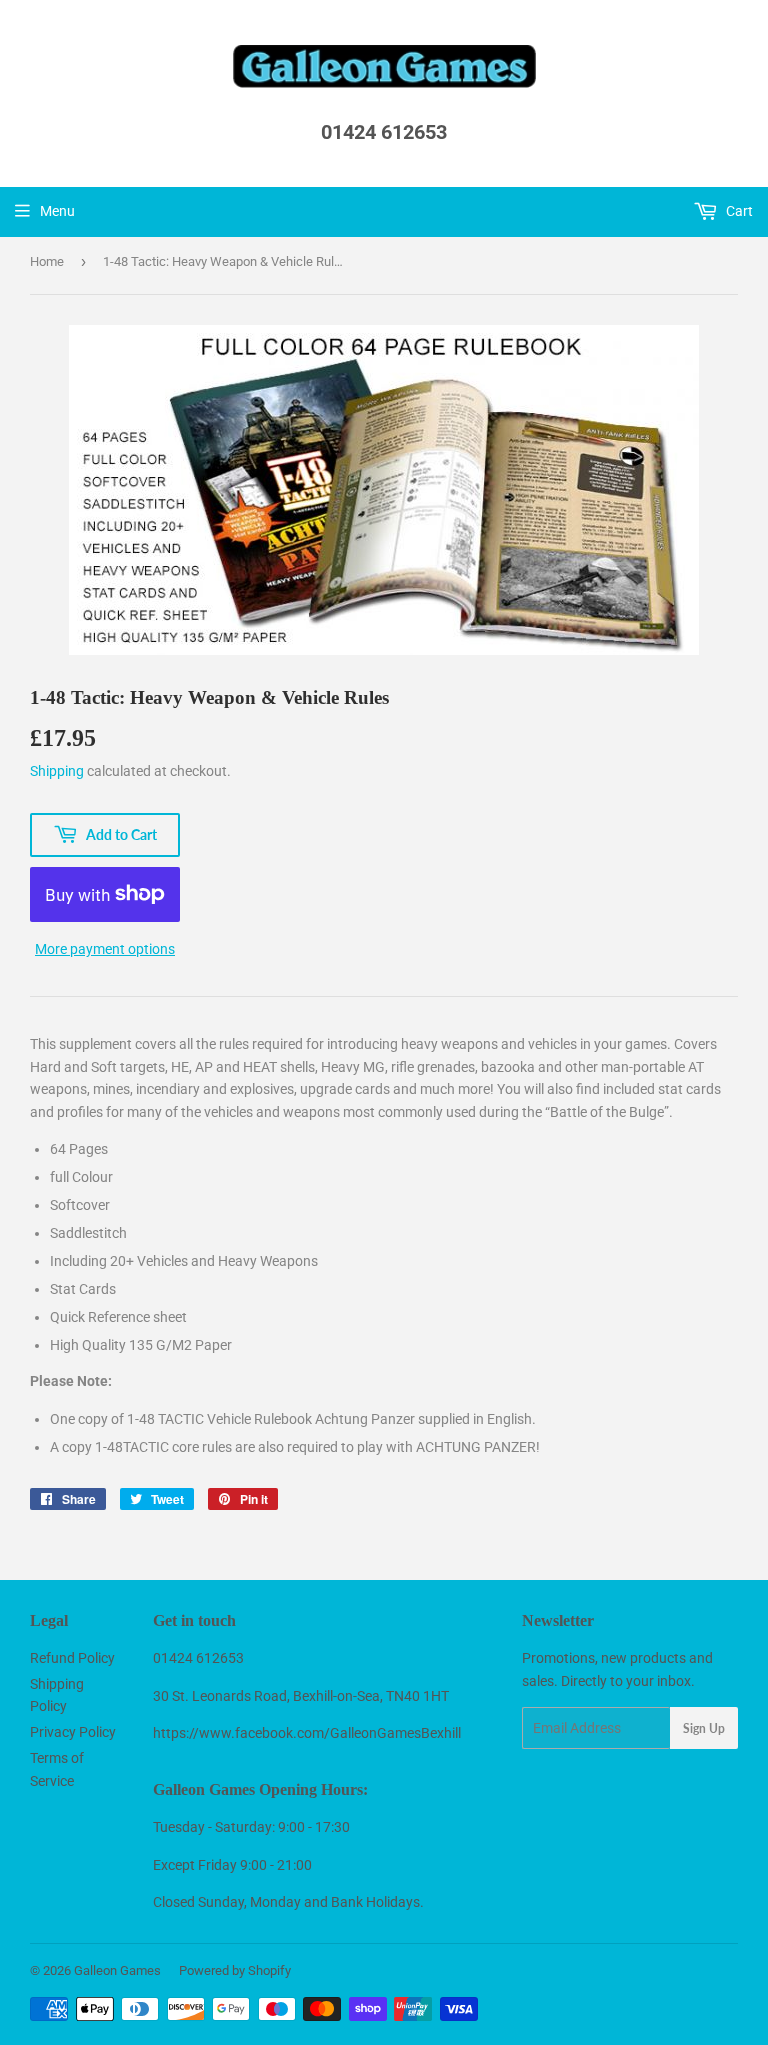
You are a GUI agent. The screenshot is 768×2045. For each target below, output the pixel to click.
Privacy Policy (73, 1732)
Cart (738, 211)
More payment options (105, 949)
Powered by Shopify (235, 1970)
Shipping (57, 771)
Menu (57, 211)
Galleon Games (117, 1970)
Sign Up (704, 1728)
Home (47, 261)
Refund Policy (72, 1658)
